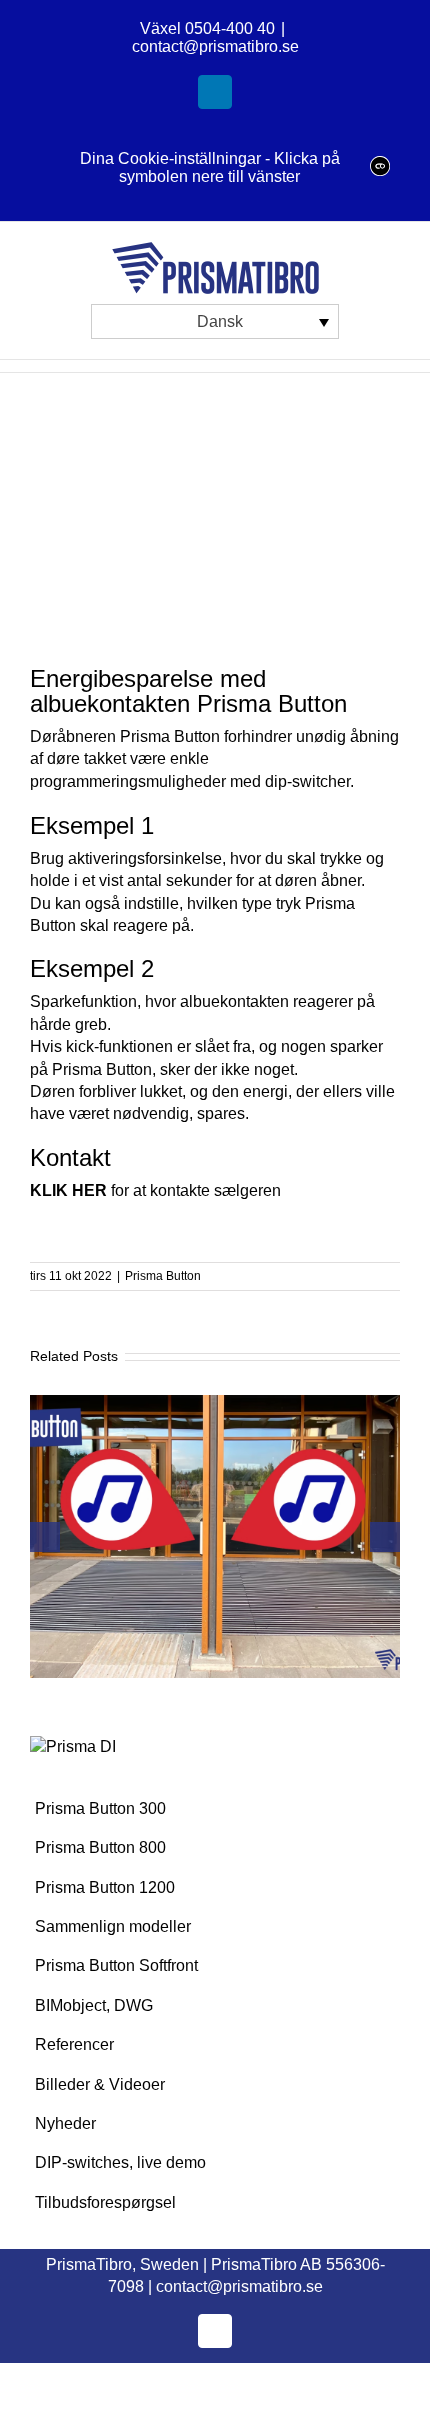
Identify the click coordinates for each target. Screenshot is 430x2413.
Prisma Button (163, 1276)
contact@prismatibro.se (215, 46)
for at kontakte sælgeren (155, 1190)
